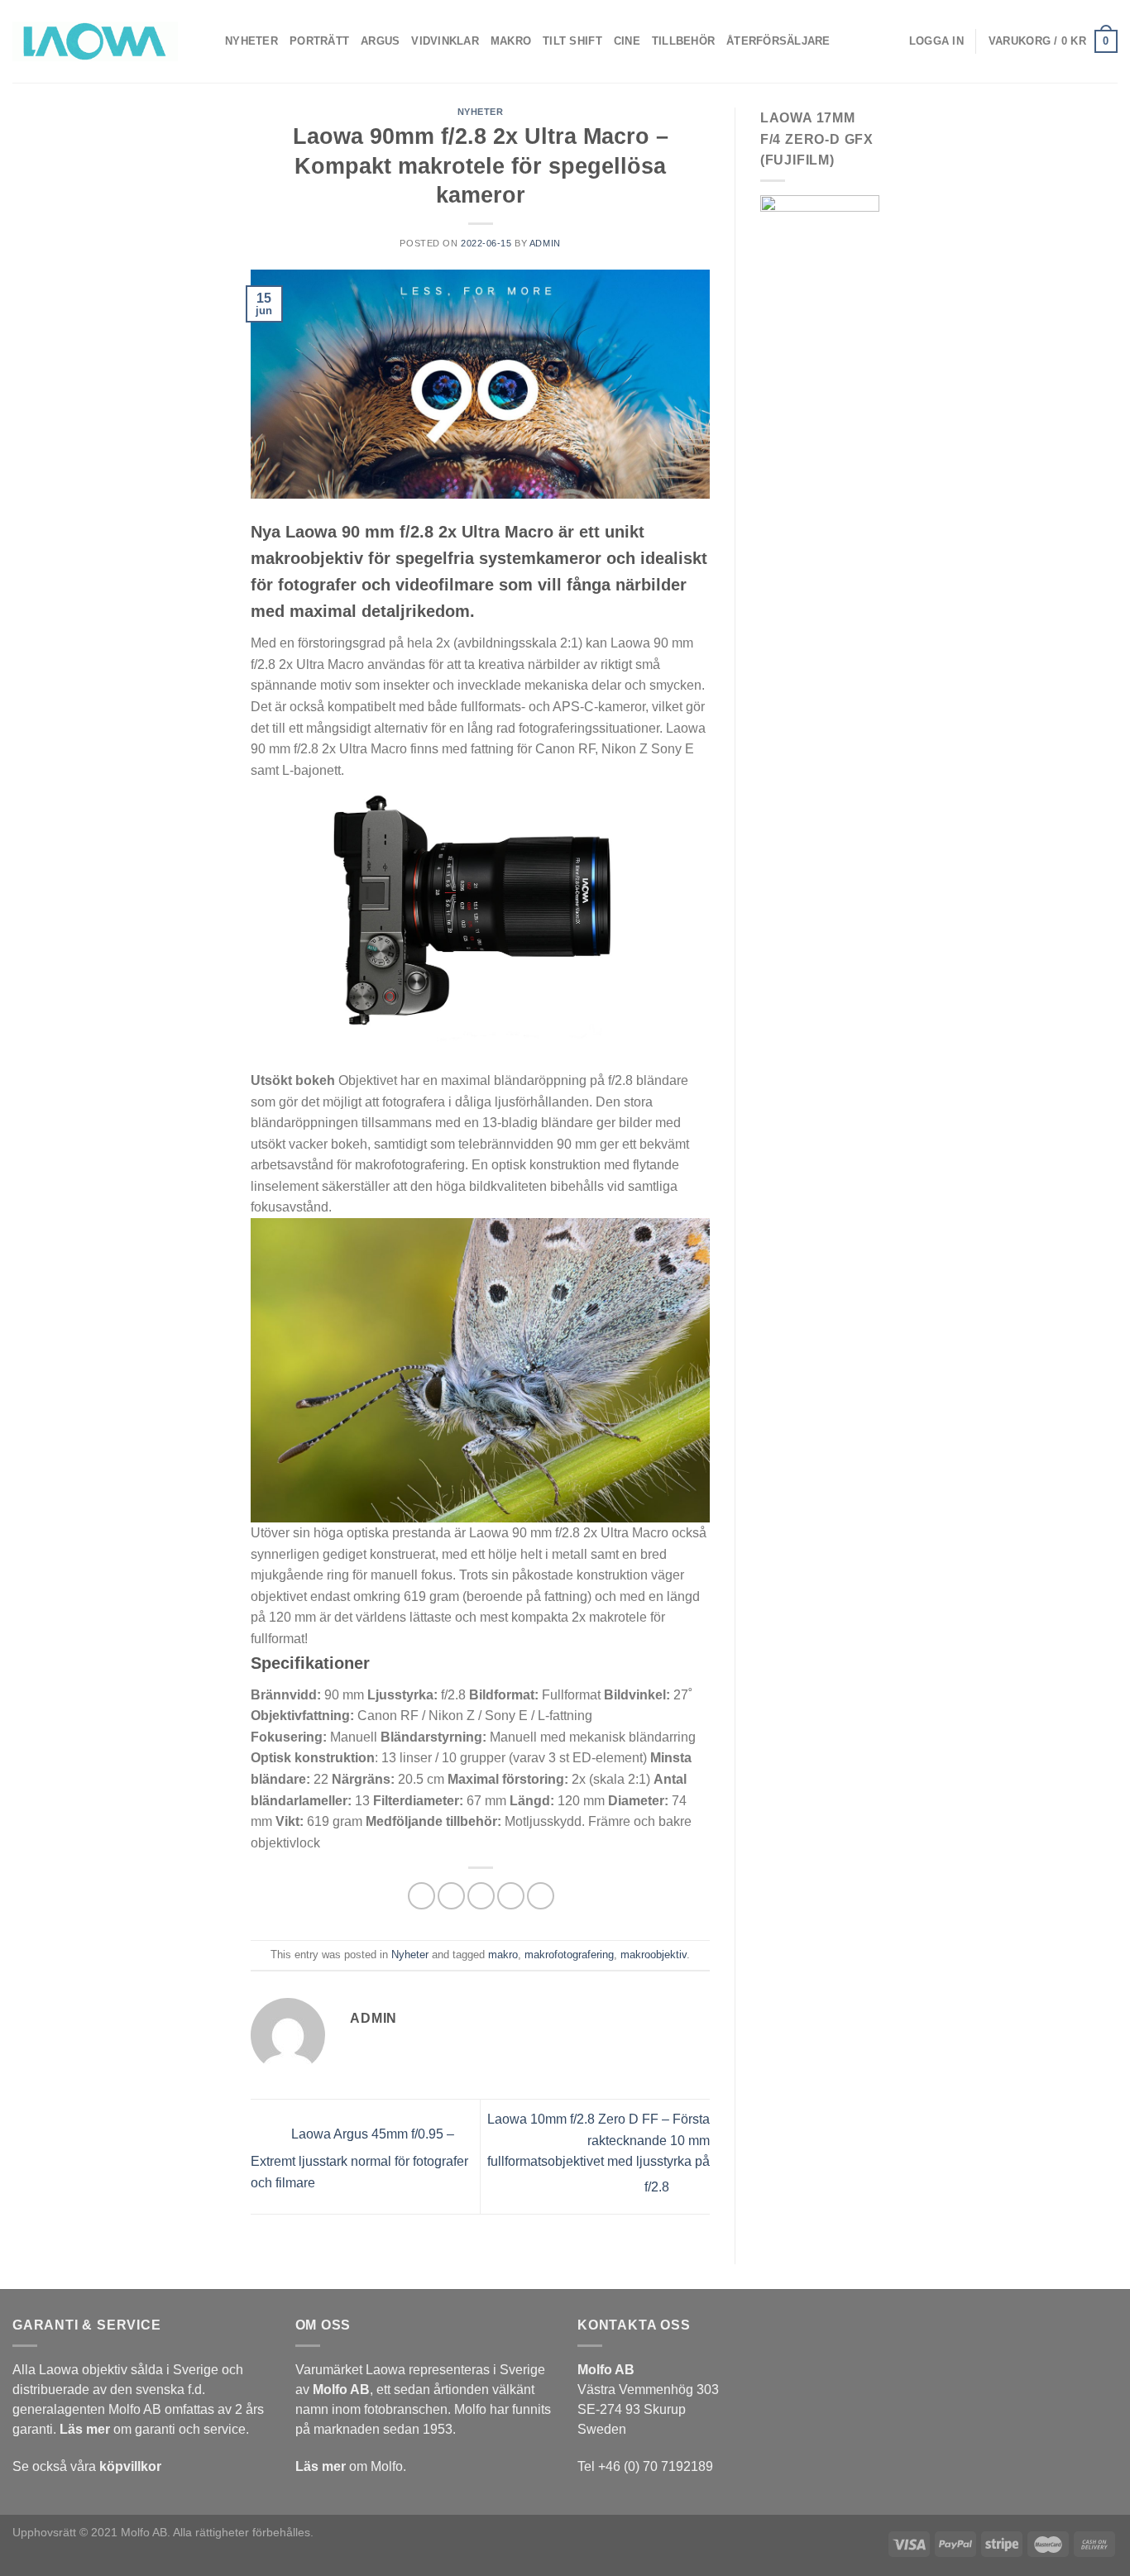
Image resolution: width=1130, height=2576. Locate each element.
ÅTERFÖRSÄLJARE (778, 41)
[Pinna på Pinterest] (511, 1896)
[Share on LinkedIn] (541, 1896)
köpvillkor (130, 2466)
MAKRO (511, 41)
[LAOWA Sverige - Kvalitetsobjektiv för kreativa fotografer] (95, 41)
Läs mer (85, 2429)
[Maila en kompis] (481, 1896)
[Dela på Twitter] (451, 1896)
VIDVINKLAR (445, 41)
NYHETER (251, 41)
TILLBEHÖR (683, 41)
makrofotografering (569, 1955)
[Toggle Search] (859, 41)
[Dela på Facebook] (421, 1896)
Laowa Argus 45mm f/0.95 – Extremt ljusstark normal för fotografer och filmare (359, 2158)
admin (545, 243)
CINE (627, 41)
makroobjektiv (654, 1955)
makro (503, 1955)
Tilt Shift (572, 41)
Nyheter (481, 112)
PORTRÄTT (319, 41)
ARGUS (380, 41)
